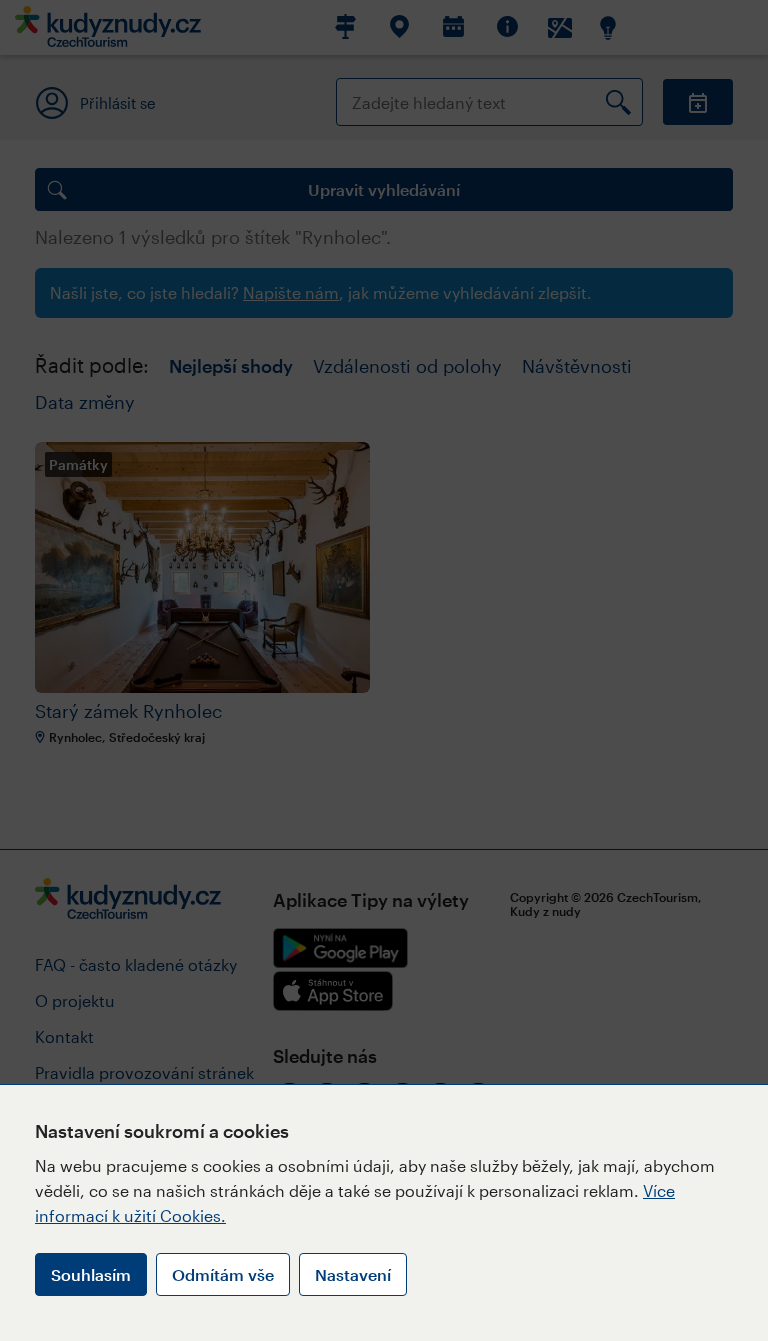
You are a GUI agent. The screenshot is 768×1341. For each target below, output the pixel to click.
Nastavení (353, 1274)
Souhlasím (91, 1274)
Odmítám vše (223, 1274)
